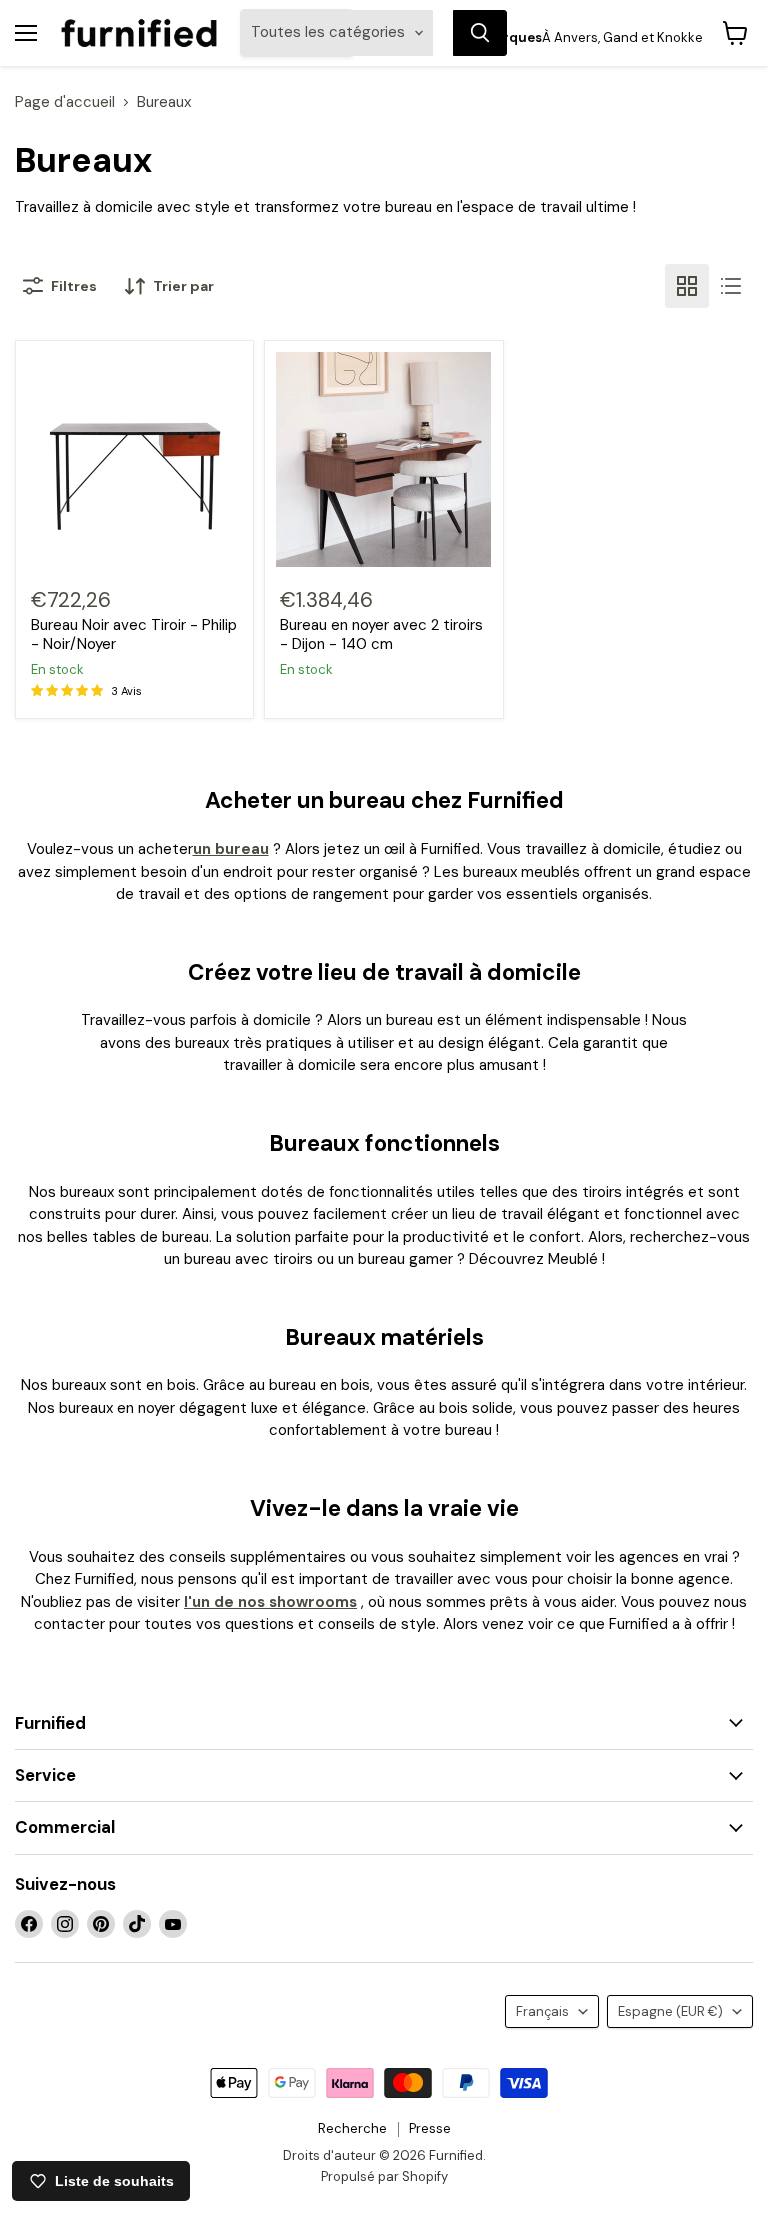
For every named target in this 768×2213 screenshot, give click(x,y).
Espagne (670, 2011)
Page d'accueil (65, 102)
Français (542, 2011)
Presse (430, 2128)
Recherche (352, 2128)
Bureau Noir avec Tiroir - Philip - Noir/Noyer (134, 635)
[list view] (731, 286)
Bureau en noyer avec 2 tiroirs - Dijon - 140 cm (381, 635)
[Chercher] (480, 33)
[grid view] (687, 286)
